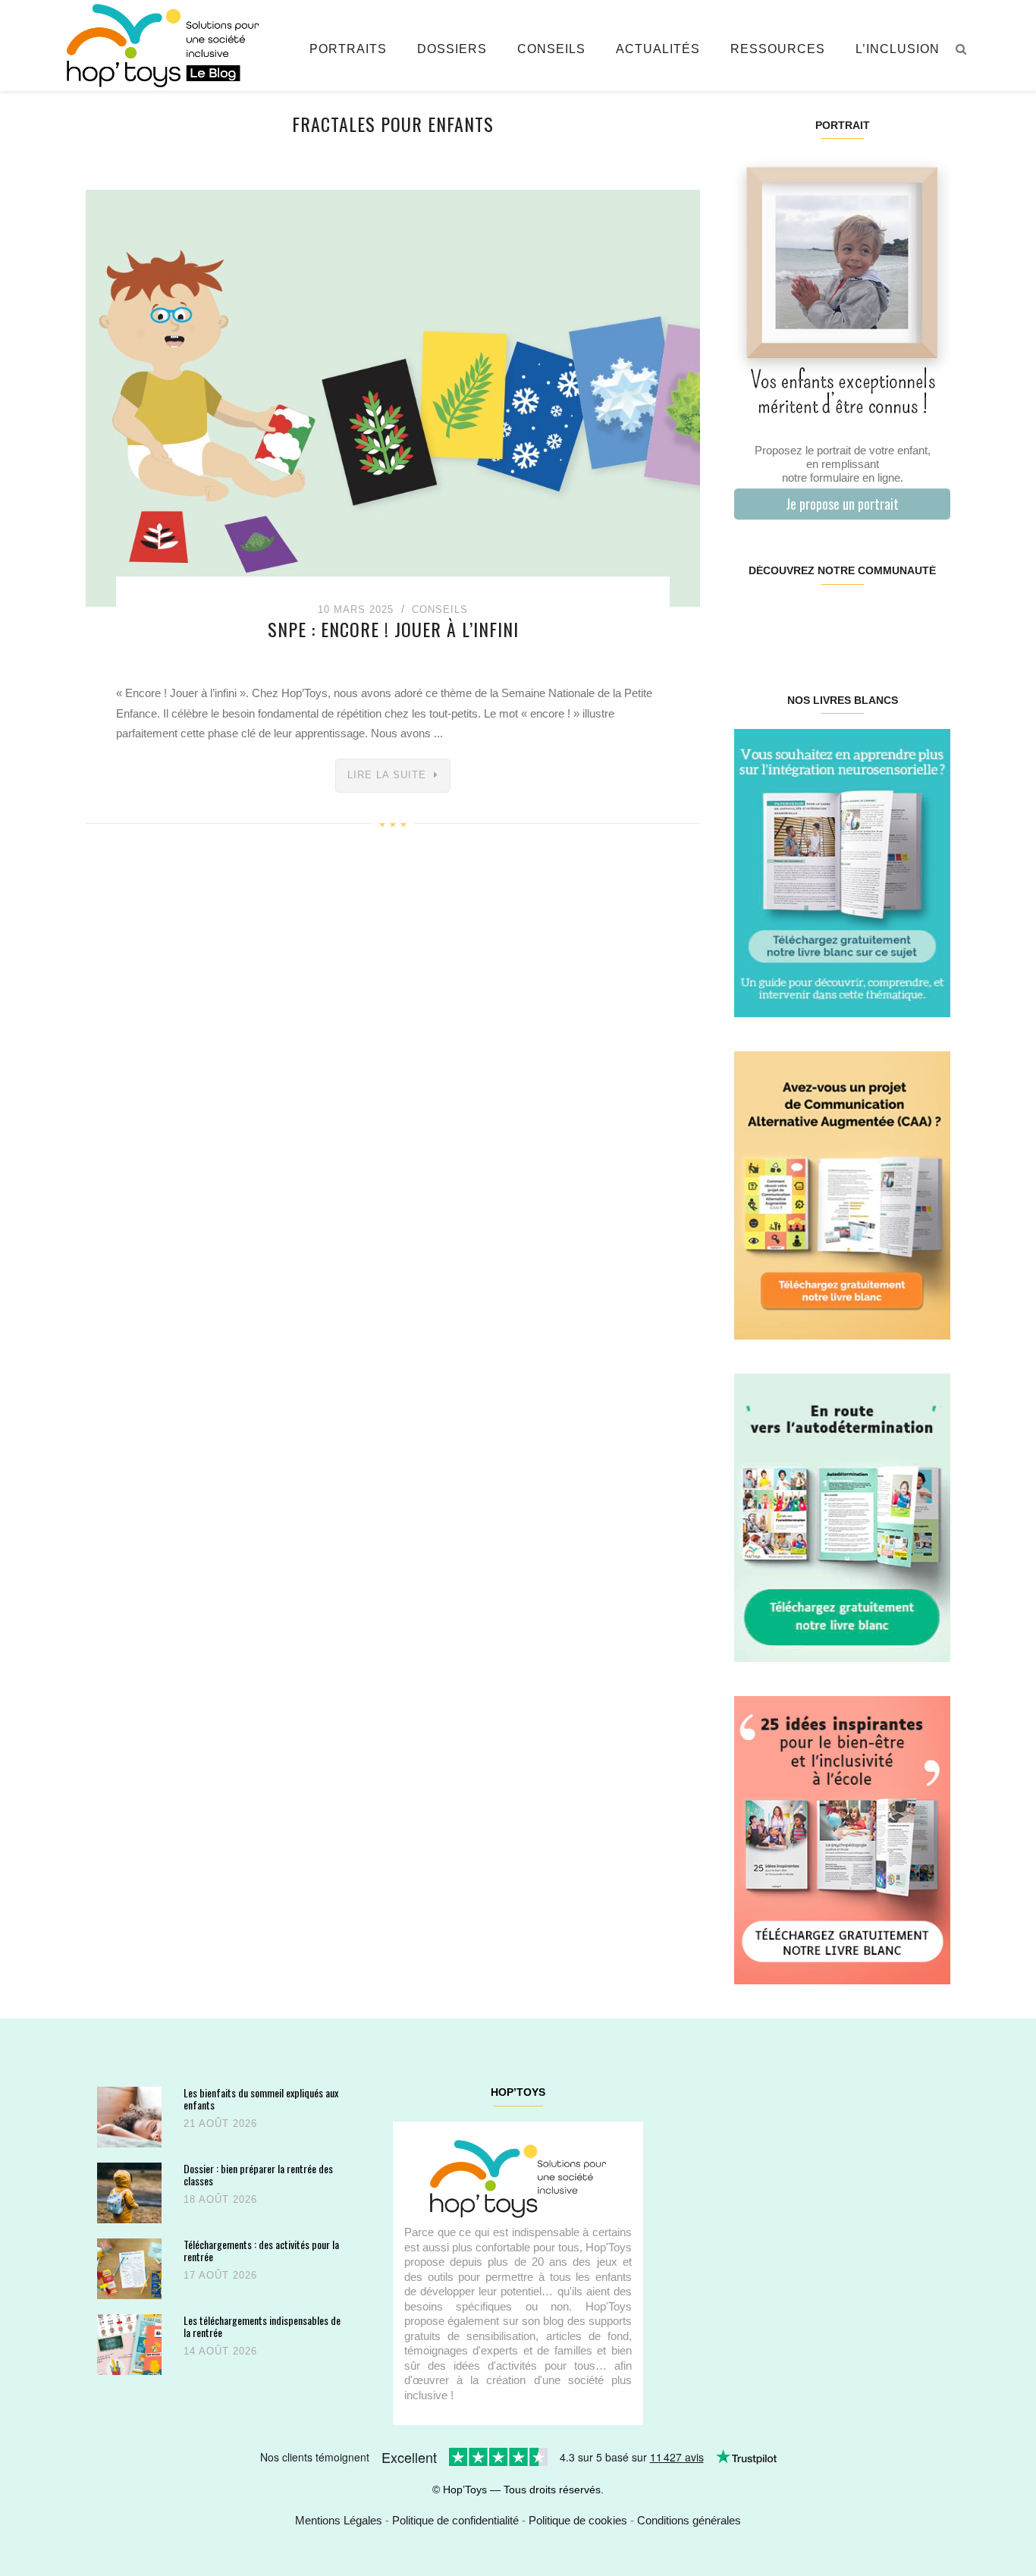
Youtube (895, 619)
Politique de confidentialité (455, 2520)
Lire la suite (387, 775)
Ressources (778, 49)
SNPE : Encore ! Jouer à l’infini (393, 629)
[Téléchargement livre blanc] (842, 872)
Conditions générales (689, 2520)
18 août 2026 (220, 2199)
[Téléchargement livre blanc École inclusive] (842, 1839)
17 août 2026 (220, 2275)
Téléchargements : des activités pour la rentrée (261, 2250)
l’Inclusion (898, 49)
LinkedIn (860, 619)
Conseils (551, 49)
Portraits (348, 49)
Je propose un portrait (842, 504)
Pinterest (824, 619)
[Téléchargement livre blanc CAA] (842, 1194)
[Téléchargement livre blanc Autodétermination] (842, 1517)
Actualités (658, 49)
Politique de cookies (578, 2520)
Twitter (931, 619)
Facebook (752, 619)
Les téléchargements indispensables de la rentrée (262, 2326)
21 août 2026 (220, 2124)
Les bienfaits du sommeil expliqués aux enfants (261, 2098)
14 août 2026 (220, 2351)
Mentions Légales (339, 2520)
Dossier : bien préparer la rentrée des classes (258, 2174)
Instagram (788, 619)
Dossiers (452, 49)
